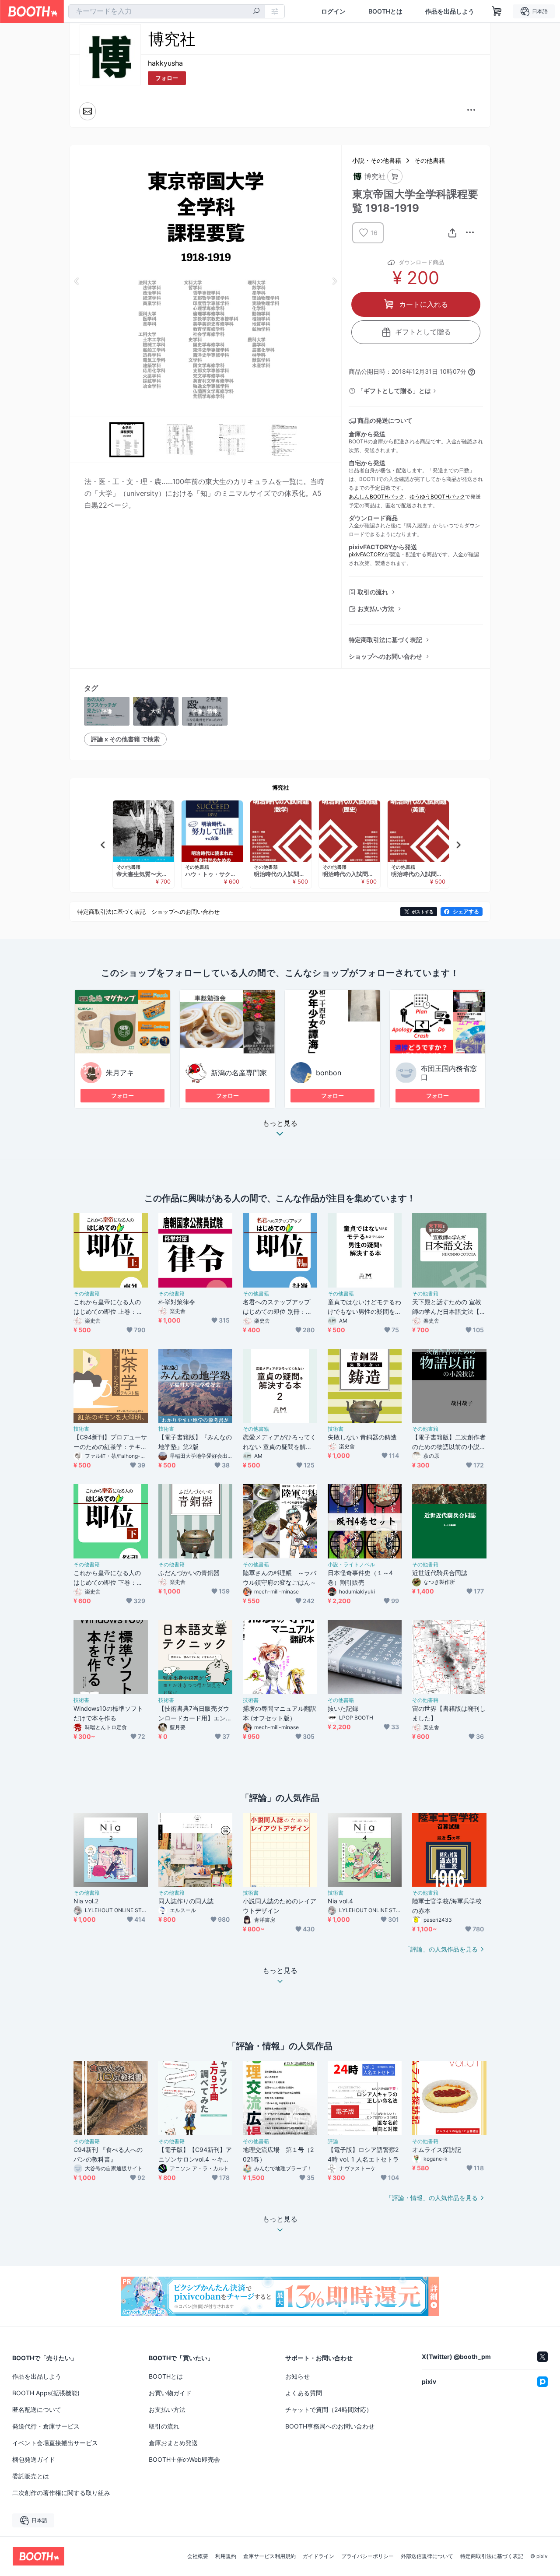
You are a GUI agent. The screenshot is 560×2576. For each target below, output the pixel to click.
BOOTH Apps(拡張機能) (46, 2393)
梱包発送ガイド (34, 2459)
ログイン (333, 11)
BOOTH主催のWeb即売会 (184, 2459)
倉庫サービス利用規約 (269, 2556)
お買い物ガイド (170, 2393)
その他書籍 (430, 160)
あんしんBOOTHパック (376, 497)
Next (334, 281)
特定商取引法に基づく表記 (385, 640)
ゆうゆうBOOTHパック (437, 497)
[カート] (395, 177)
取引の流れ (373, 592)
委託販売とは (31, 2476)
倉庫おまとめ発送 (173, 2443)
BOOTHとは (385, 11)
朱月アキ (120, 1073)
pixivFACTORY (367, 554)
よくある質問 (304, 2393)
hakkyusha (165, 63)
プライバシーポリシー (367, 2556)
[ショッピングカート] (497, 11)
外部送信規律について (427, 2556)
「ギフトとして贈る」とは (394, 391)
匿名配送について (37, 2409)
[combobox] (167, 11)
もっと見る (280, 1123)
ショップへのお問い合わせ (385, 656)
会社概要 (198, 2556)
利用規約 (226, 2556)
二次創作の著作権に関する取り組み (61, 2493)
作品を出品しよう (450, 11)
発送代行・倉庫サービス (46, 2426)
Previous (77, 281)
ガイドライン (318, 2556)
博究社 (281, 787)
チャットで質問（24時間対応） (329, 2409)
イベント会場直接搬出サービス (55, 2443)
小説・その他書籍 (377, 160)
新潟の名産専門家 (239, 1073)
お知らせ (297, 2376)
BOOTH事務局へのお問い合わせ (330, 2426)
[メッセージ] (87, 111)
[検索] (256, 12)
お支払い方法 (376, 609)
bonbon (329, 1073)
